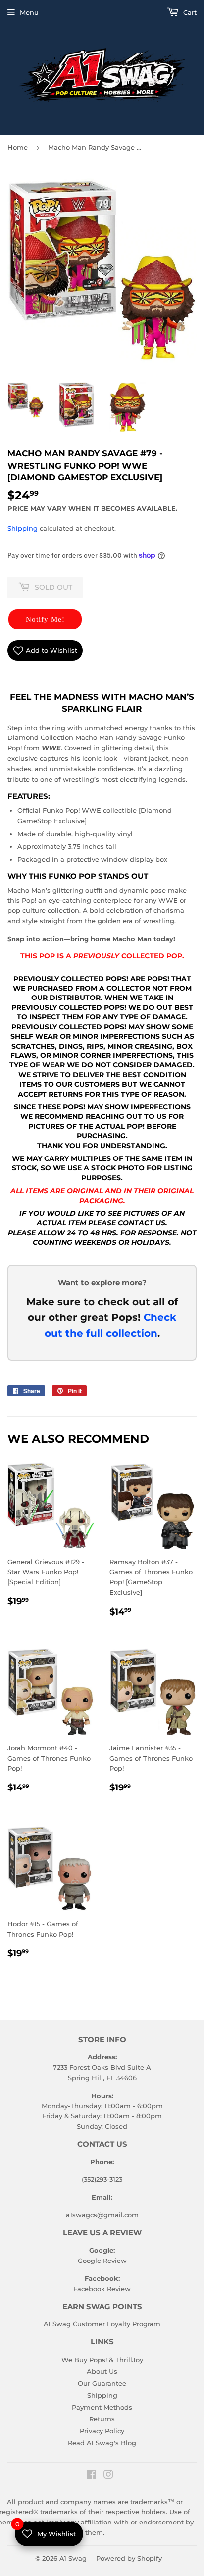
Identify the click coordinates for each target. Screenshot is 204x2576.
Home (18, 147)
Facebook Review (102, 2289)
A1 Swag (73, 2558)
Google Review (102, 2261)
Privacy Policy (102, 2431)
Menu (29, 12)
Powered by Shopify (129, 2558)
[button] (45, 619)
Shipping (23, 528)
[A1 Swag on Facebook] (91, 2476)
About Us (102, 2371)
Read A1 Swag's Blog (102, 2443)
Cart (189, 12)
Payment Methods (102, 2407)
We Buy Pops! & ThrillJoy (102, 2360)
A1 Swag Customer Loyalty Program (102, 2324)
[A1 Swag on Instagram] (108, 2476)
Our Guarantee (102, 2383)
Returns (102, 2419)
